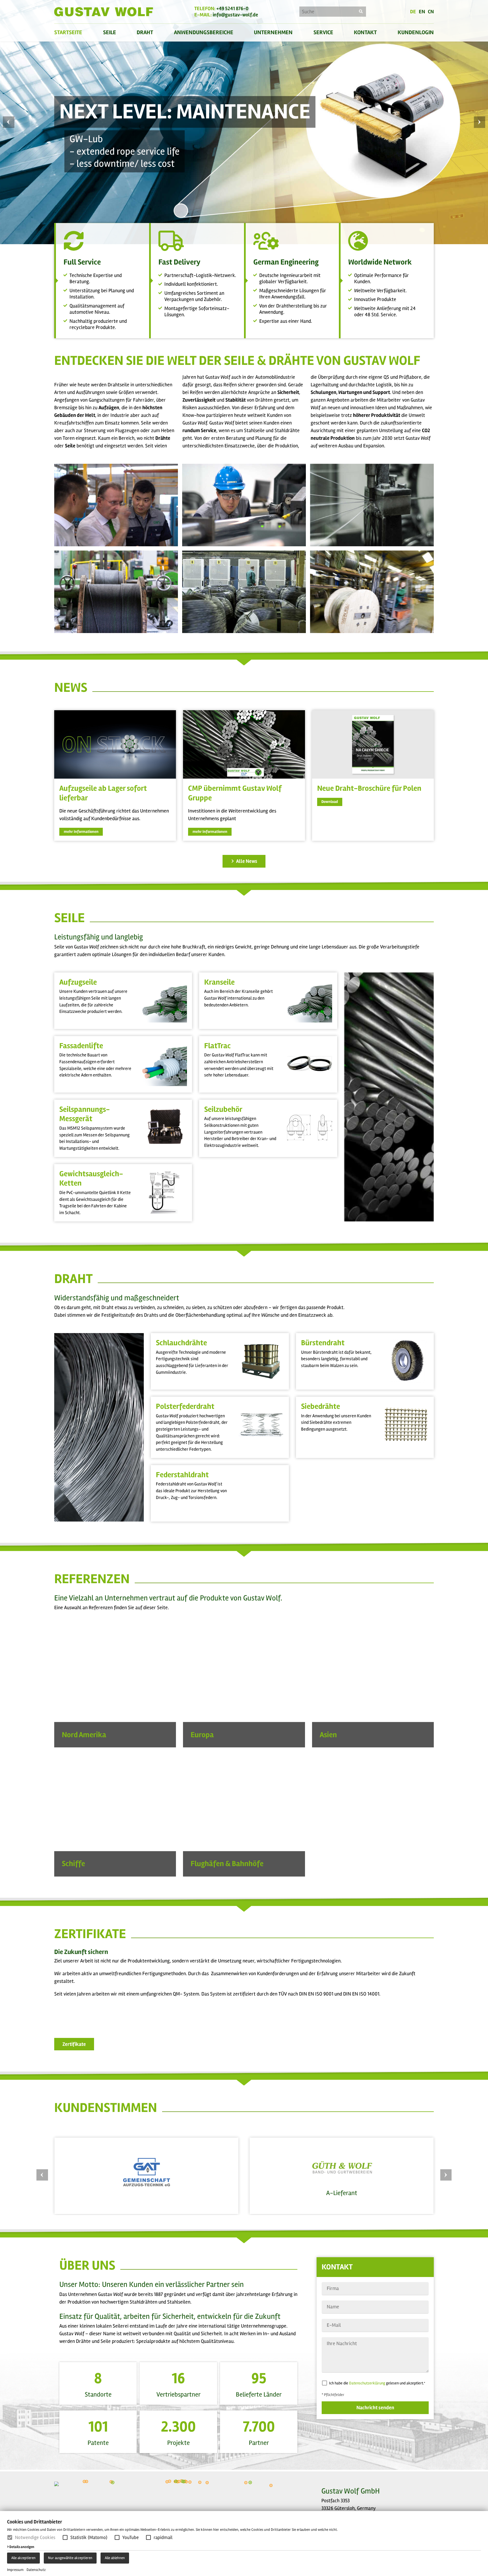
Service (323, 32)
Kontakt (365, 32)
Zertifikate (74, 2044)
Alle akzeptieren (23, 2558)
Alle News (246, 861)
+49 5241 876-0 (232, 8)
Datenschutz (36, 2570)
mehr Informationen (81, 832)
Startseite (68, 32)
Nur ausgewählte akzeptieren (70, 2558)
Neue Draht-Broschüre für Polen (369, 788)
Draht (145, 32)
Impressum (15, 2570)
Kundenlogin (416, 32)
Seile (110, 32)
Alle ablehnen (115, 2558)
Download (330, 802)
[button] (65, 2537)
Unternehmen (273, 32)
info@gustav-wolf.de (235, 15)
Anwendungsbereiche (204, 32)
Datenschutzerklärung (367, 2383)
